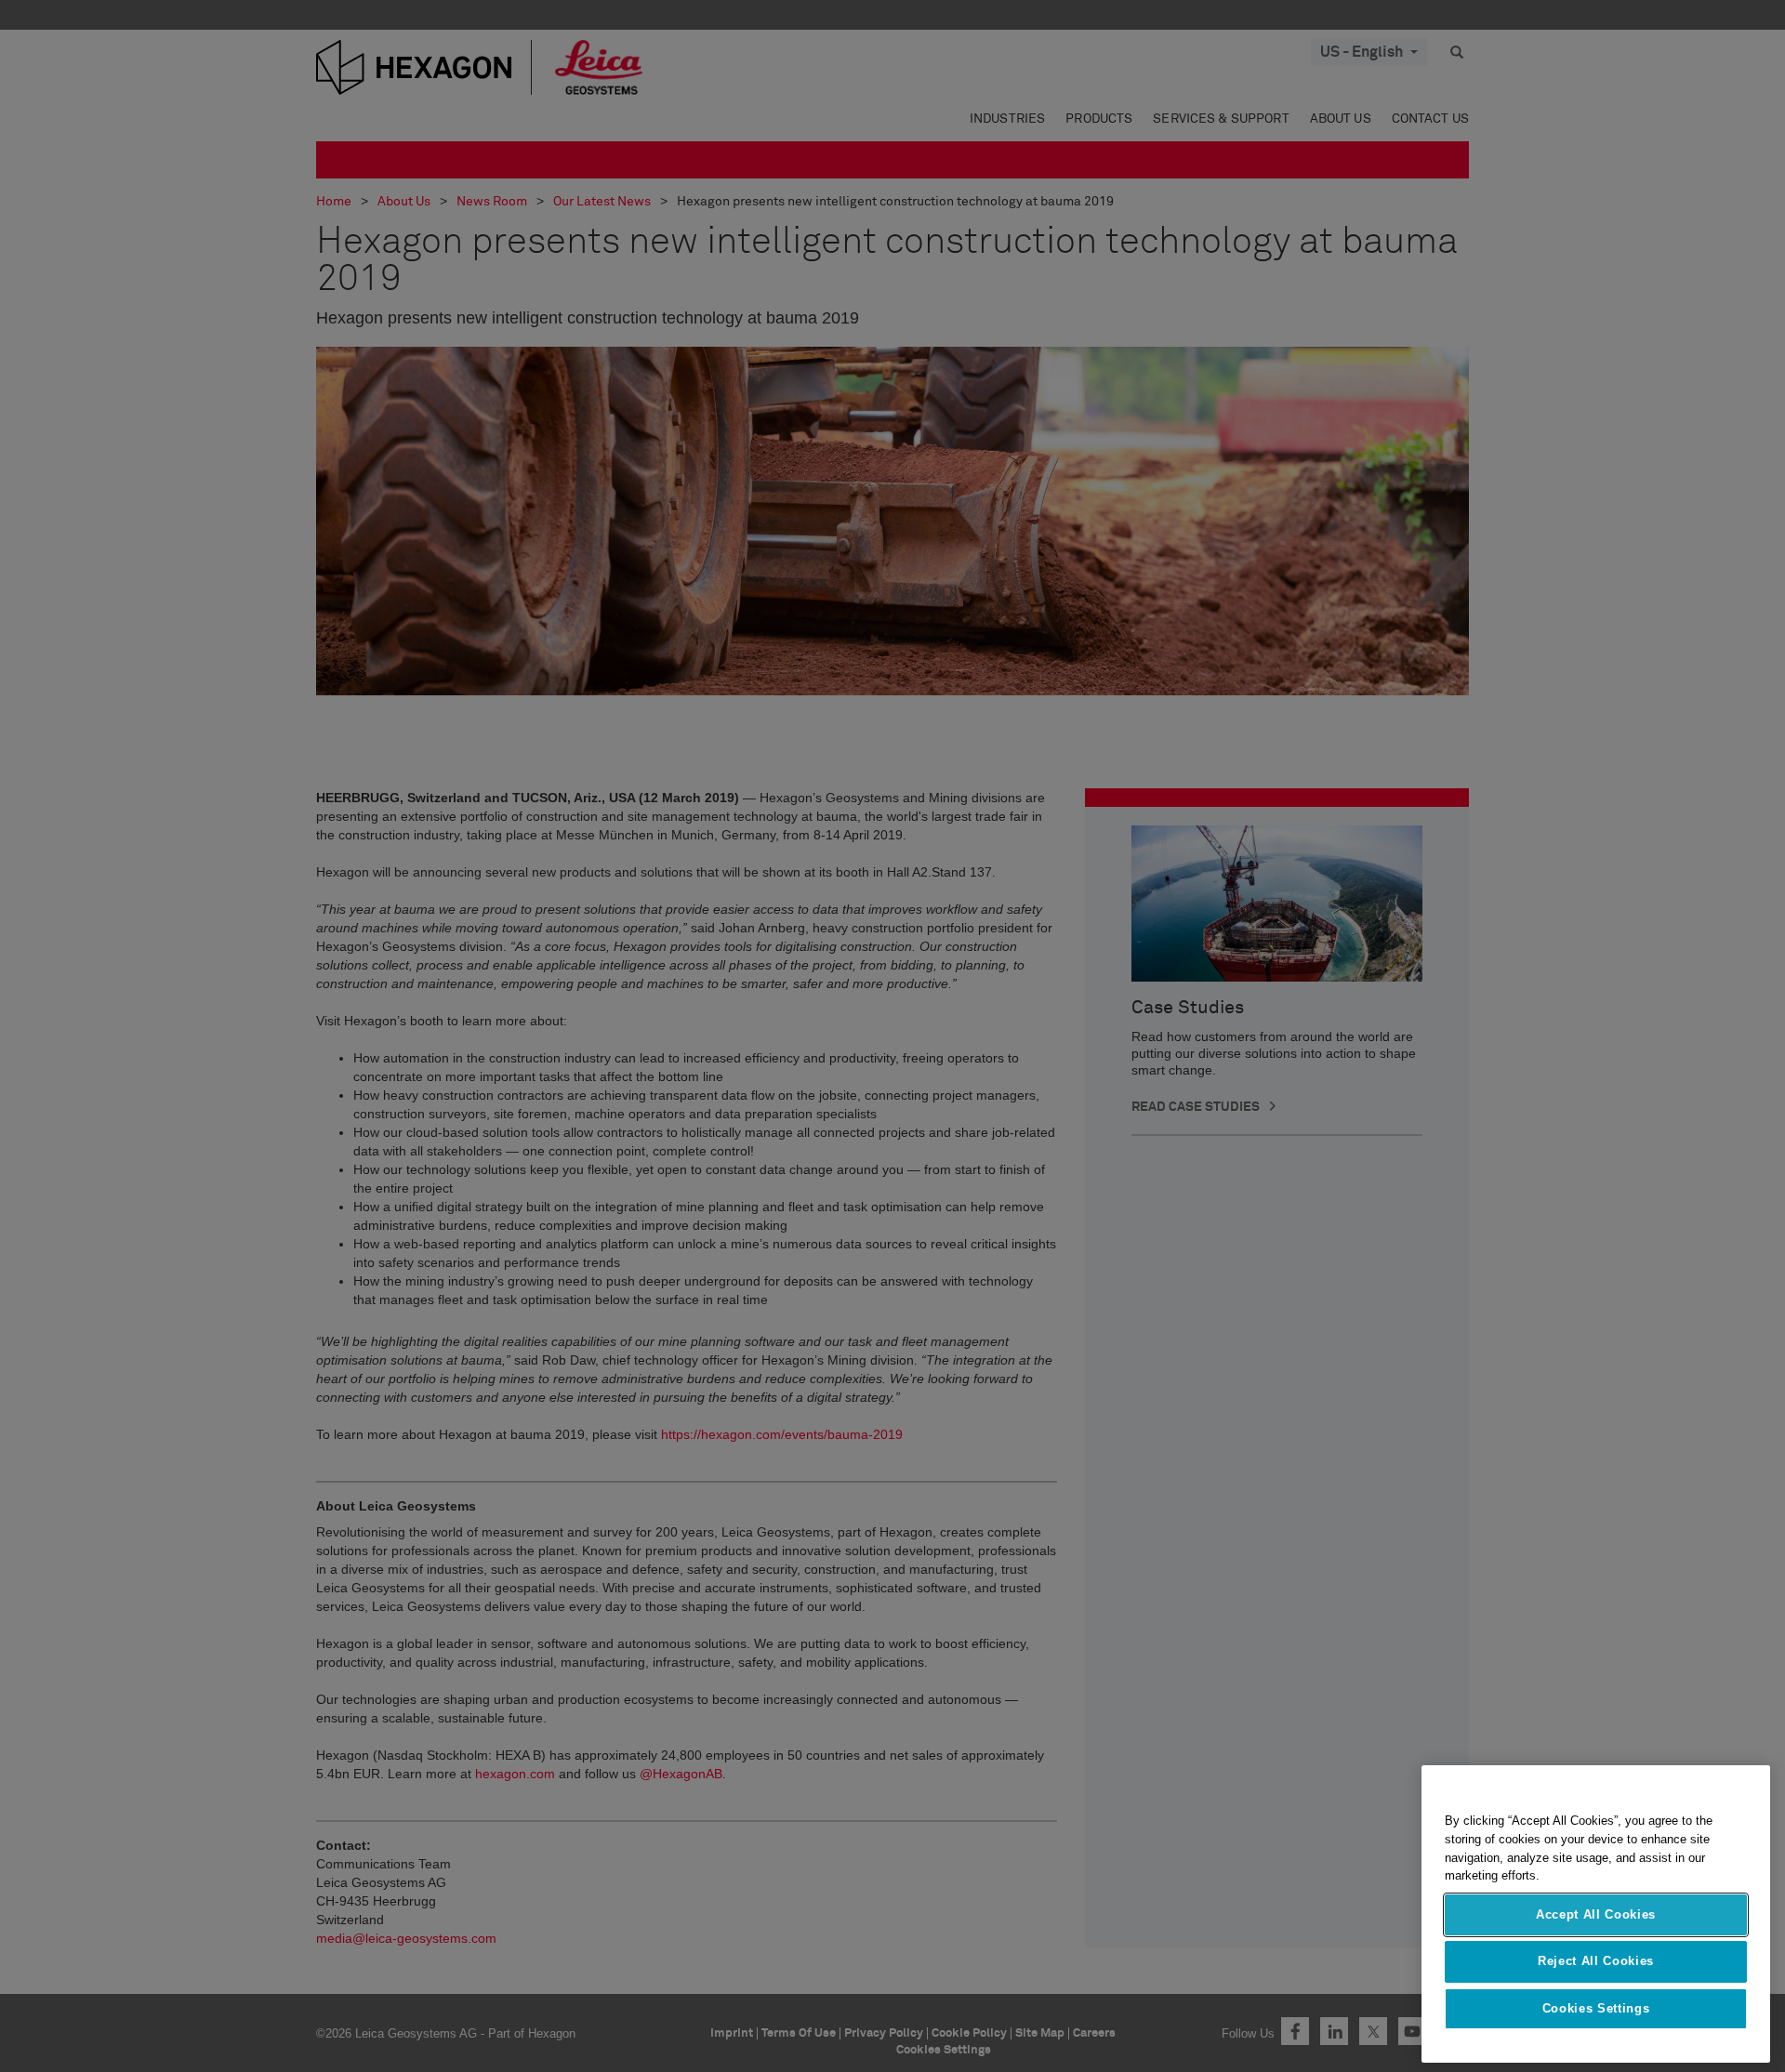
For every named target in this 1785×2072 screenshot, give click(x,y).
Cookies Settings (1596, 2008)
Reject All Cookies (1596, 1961)
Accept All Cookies (1596, 1914)
